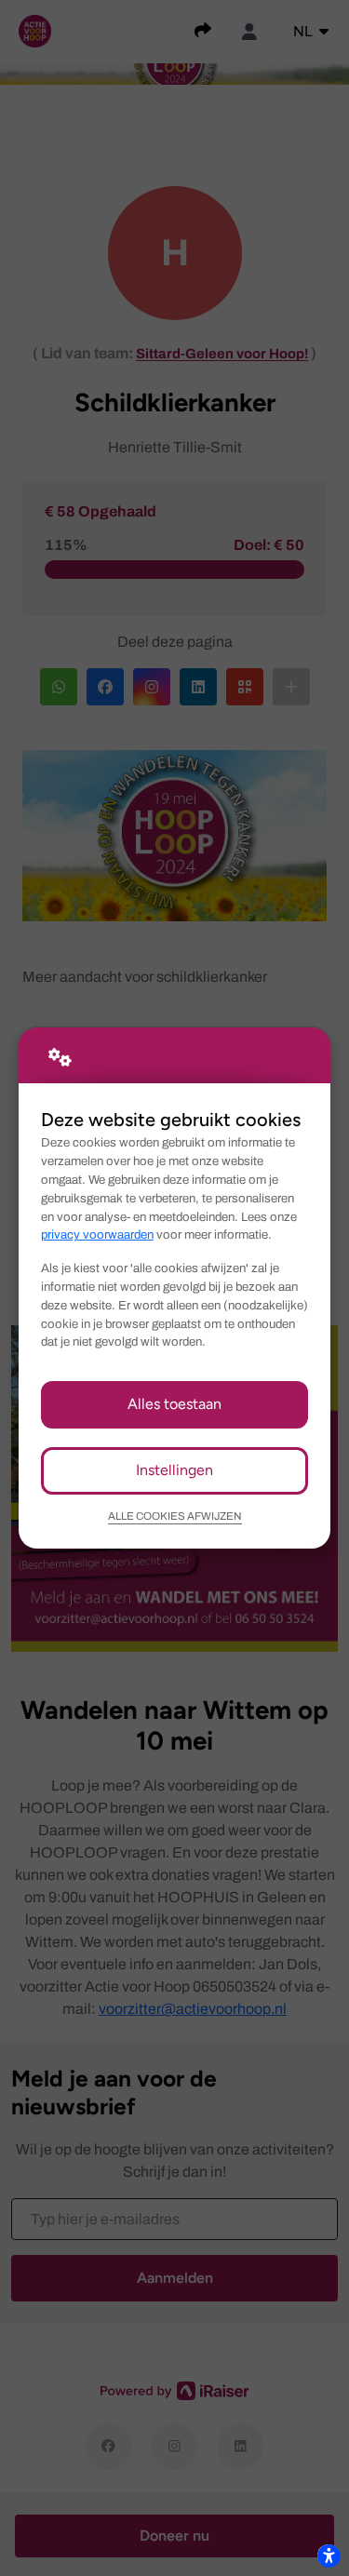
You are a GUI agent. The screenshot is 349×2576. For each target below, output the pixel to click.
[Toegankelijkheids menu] (329, 2556)
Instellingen (174, 1470)
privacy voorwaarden (97, 1234)
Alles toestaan (174, 1404)
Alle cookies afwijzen (175, 1516)
